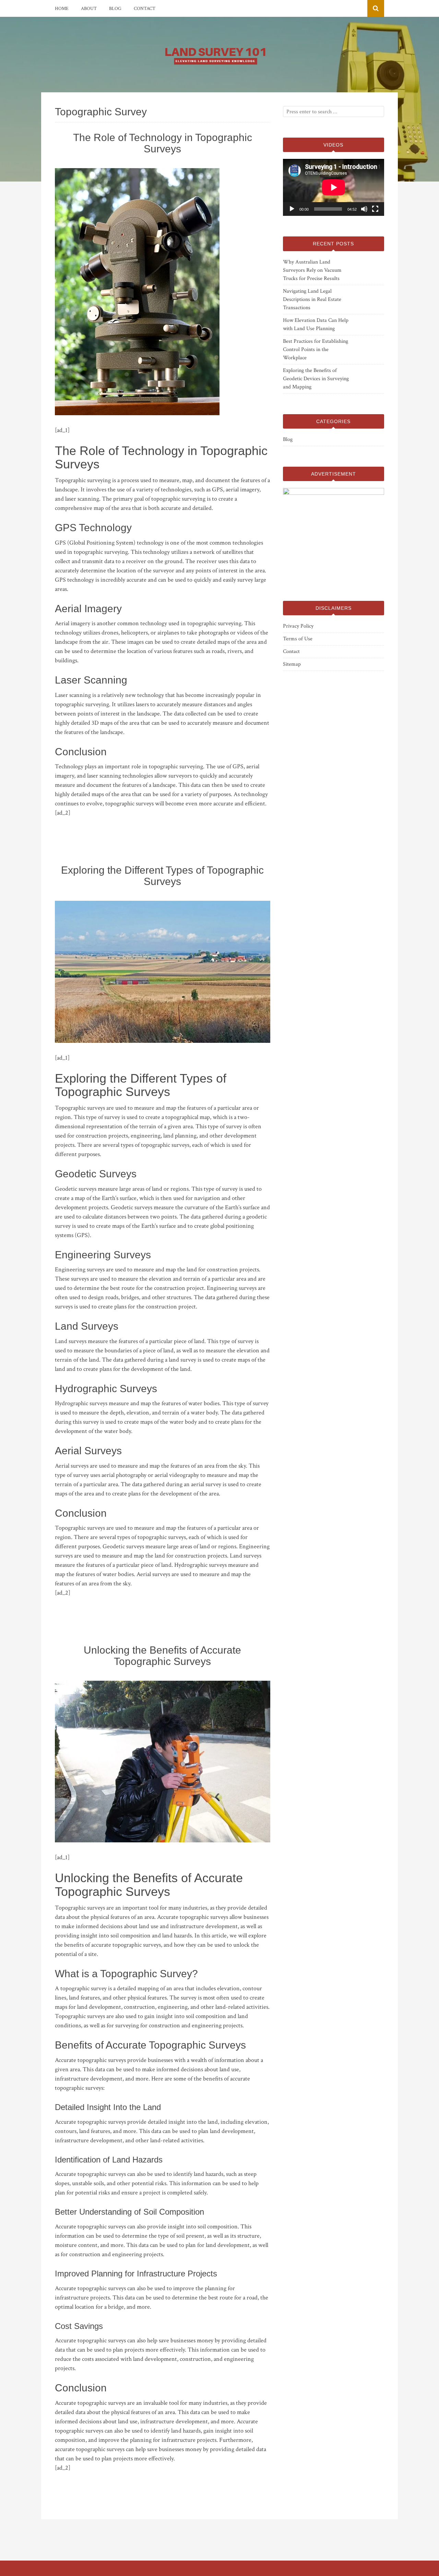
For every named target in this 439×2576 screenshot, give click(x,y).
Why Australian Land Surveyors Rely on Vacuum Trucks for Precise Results (312, 270)
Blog (115, 9)
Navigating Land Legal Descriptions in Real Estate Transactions (312, 299)
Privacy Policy (298, 626)
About (89, 9)
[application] (334, 187)
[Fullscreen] (375, 209)
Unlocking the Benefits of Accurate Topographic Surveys (162, 1656)
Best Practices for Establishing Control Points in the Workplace (316, 349)
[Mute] (364, 209)
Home (62, 9)
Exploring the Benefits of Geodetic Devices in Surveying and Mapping (316, 379)
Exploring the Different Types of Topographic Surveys (162, 876)
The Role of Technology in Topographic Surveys (163, 143)
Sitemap (292, 664)
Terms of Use (298, 639)
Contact (145, 9)
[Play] (292, 209)
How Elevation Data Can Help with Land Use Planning (316, 324)
